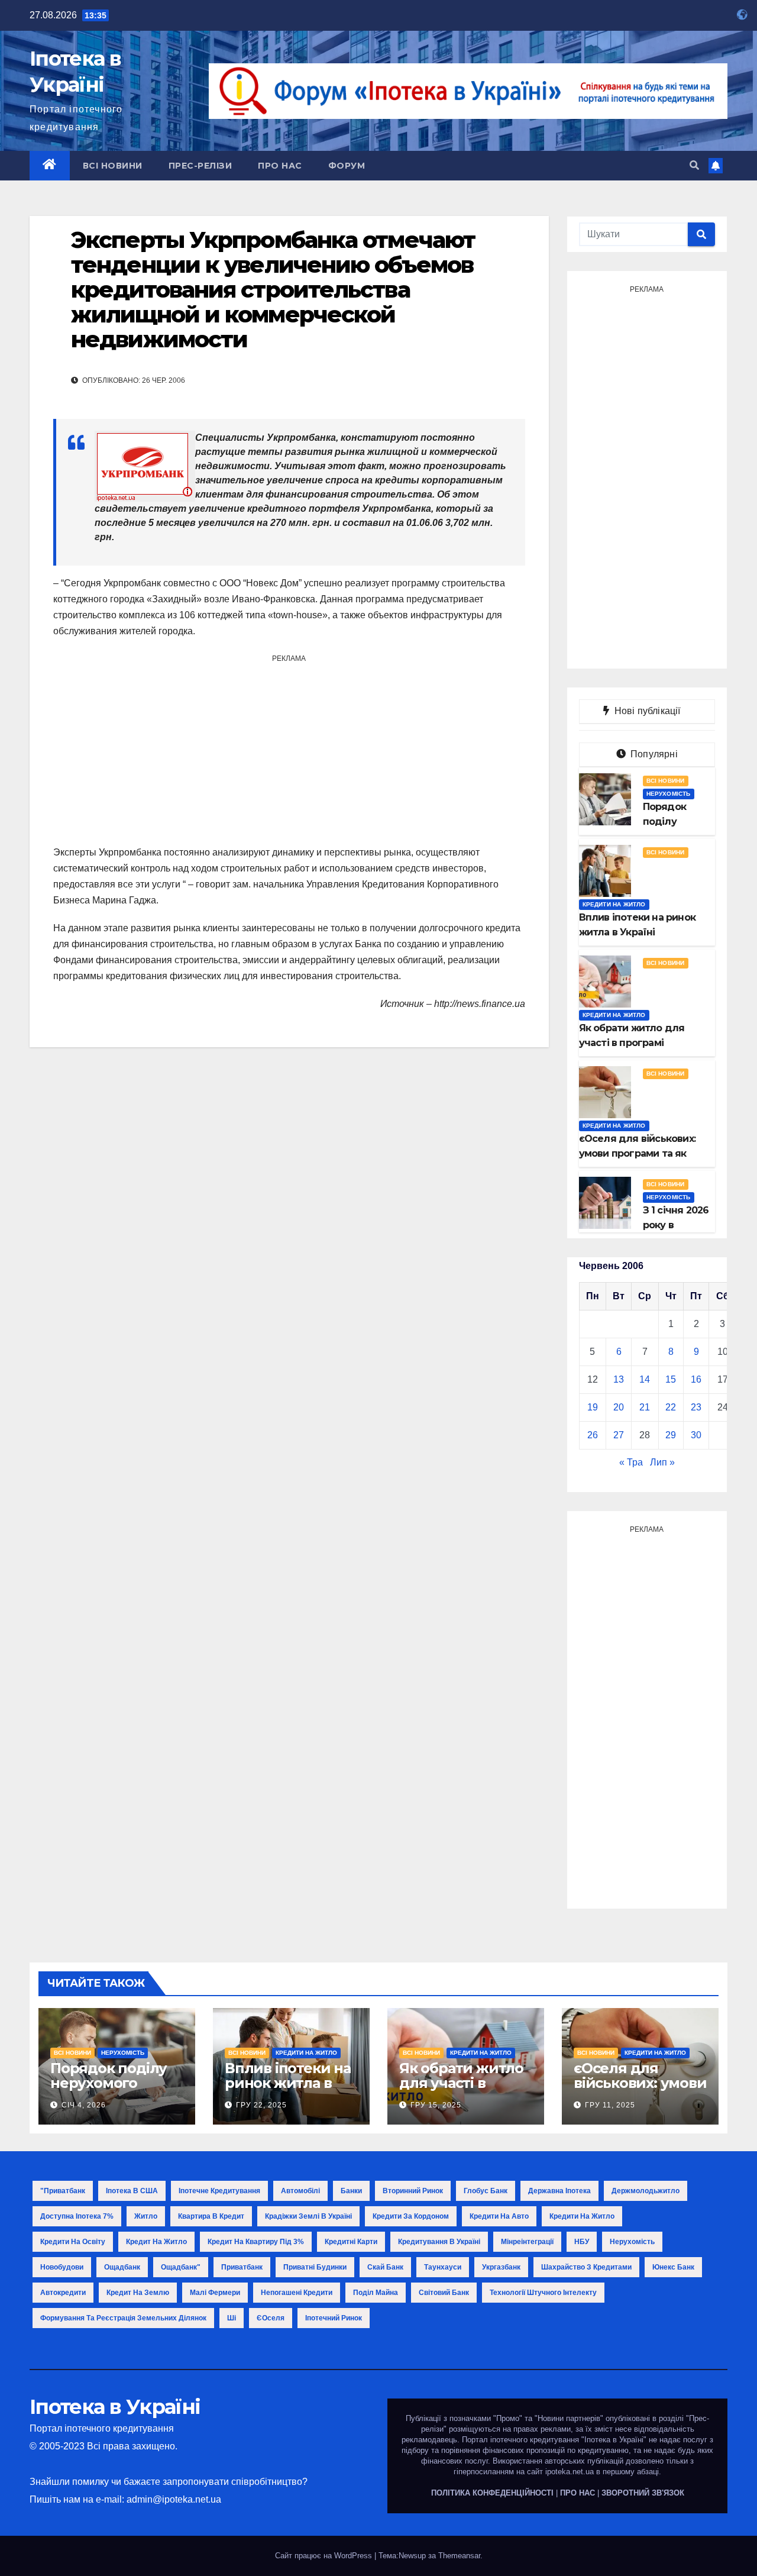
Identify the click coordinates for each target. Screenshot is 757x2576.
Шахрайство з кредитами (586, 2267)
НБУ (582, 2242)
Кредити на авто (499, 2216)
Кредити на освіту (73, 2242)
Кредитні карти (351, 2242)
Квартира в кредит (211, 2216)
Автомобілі (300, 2191)
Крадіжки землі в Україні (308, 2216)
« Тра (631, 1462)
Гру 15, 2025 (436, 2105)
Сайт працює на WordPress (325, 2556)
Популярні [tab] (653, 754)
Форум (347, 166)
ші (232, 2318)
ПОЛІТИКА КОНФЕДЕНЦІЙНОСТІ (492, 2493)
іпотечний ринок (334, 2318)
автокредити (63, 2293)
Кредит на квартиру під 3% (256, 2242)
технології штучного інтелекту (543, 2293)
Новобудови (62, 2267)
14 (645, 1379)
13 (619, 1379)
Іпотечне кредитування (219, 2191)
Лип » (662, 1462)
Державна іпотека (559, 2191)
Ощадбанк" (181, 2267)
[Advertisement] (289, 750)
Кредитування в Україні (439, 2242)
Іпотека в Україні (115, 2407)
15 (671, 1379)
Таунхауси (443, 2267)
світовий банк (444, 2293)
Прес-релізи (200, 166)
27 (619, 1435)
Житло (146, 2216)
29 (671, 1435)
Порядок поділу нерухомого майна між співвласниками (109, 2090)
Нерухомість (669, 794)
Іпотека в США (132, 2191)
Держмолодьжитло (646, 2191)
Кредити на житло (614, 904)
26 (593, 1435)
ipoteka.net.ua (570, 2472)
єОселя (271, 2318)
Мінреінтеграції (527, 2242)
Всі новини (113, 166)
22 (671, 1407)
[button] (694, 165)
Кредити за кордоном (411, 2216)
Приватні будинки (315, 2267)
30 (696, 1435)
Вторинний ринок (413, 2191)
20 (619, 1407)
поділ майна (376, 2293)
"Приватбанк (63, 2191)
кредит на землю (138, 2293)
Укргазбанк (501, 2267)
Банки (351, 2191)
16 (696, 1379)
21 (645, 1407)
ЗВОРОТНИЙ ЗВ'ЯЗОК (643, 2493)
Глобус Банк (486, 2191)
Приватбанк (242, 2267)
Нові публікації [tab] (651, 711)
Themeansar (459, 2556)
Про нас (280, 166)
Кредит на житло (156, 2242)
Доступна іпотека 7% (77, 2216)
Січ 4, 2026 (84, 2105)
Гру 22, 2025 (261, 2105)
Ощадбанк (122, 2267)
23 (696, 1407)
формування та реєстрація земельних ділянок (123, 2318)
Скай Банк (385, 2267)
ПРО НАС (578, 2493)
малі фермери (215, 2293)
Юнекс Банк (673, 2267)
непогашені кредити (297, 2293)
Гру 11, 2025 (610, 2105)
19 (593, 1407)
